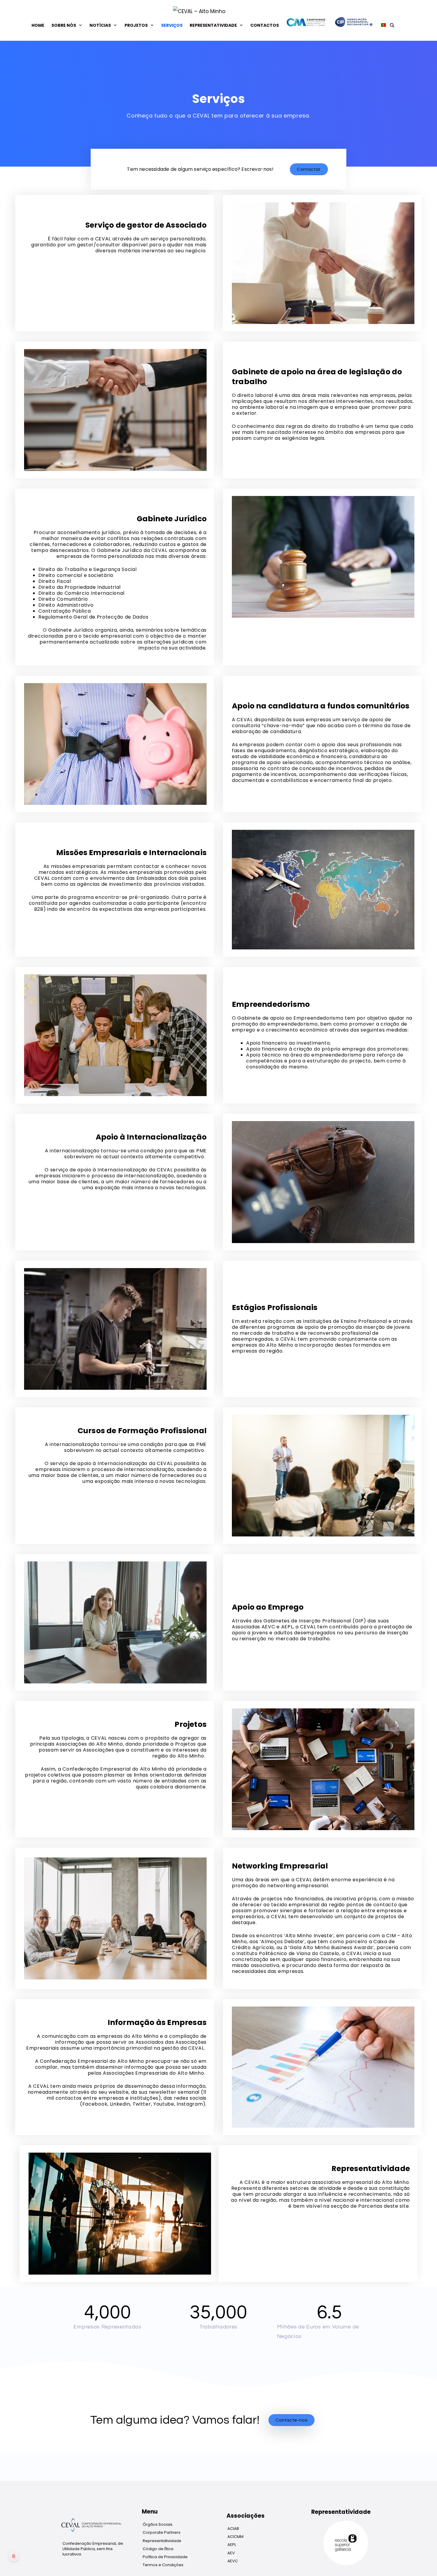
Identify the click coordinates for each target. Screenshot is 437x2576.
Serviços (172, 25)
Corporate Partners (162, 2532)
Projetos (136, 25)
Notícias (100, 25)
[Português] (382, 25)
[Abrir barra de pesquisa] (392, 25)
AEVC (233, 2561)
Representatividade (213, 25)
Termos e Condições (163, 2565)
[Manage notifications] (14, 2556)
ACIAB (233, 2529)
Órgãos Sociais (158, 2524)
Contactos (265, 25)
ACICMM (235, 2537)
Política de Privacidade (165, 2557)
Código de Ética (158, 2549)
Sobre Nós (64, 25)
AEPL (232, 2545)
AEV (231, 2553)
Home (38, 25)
